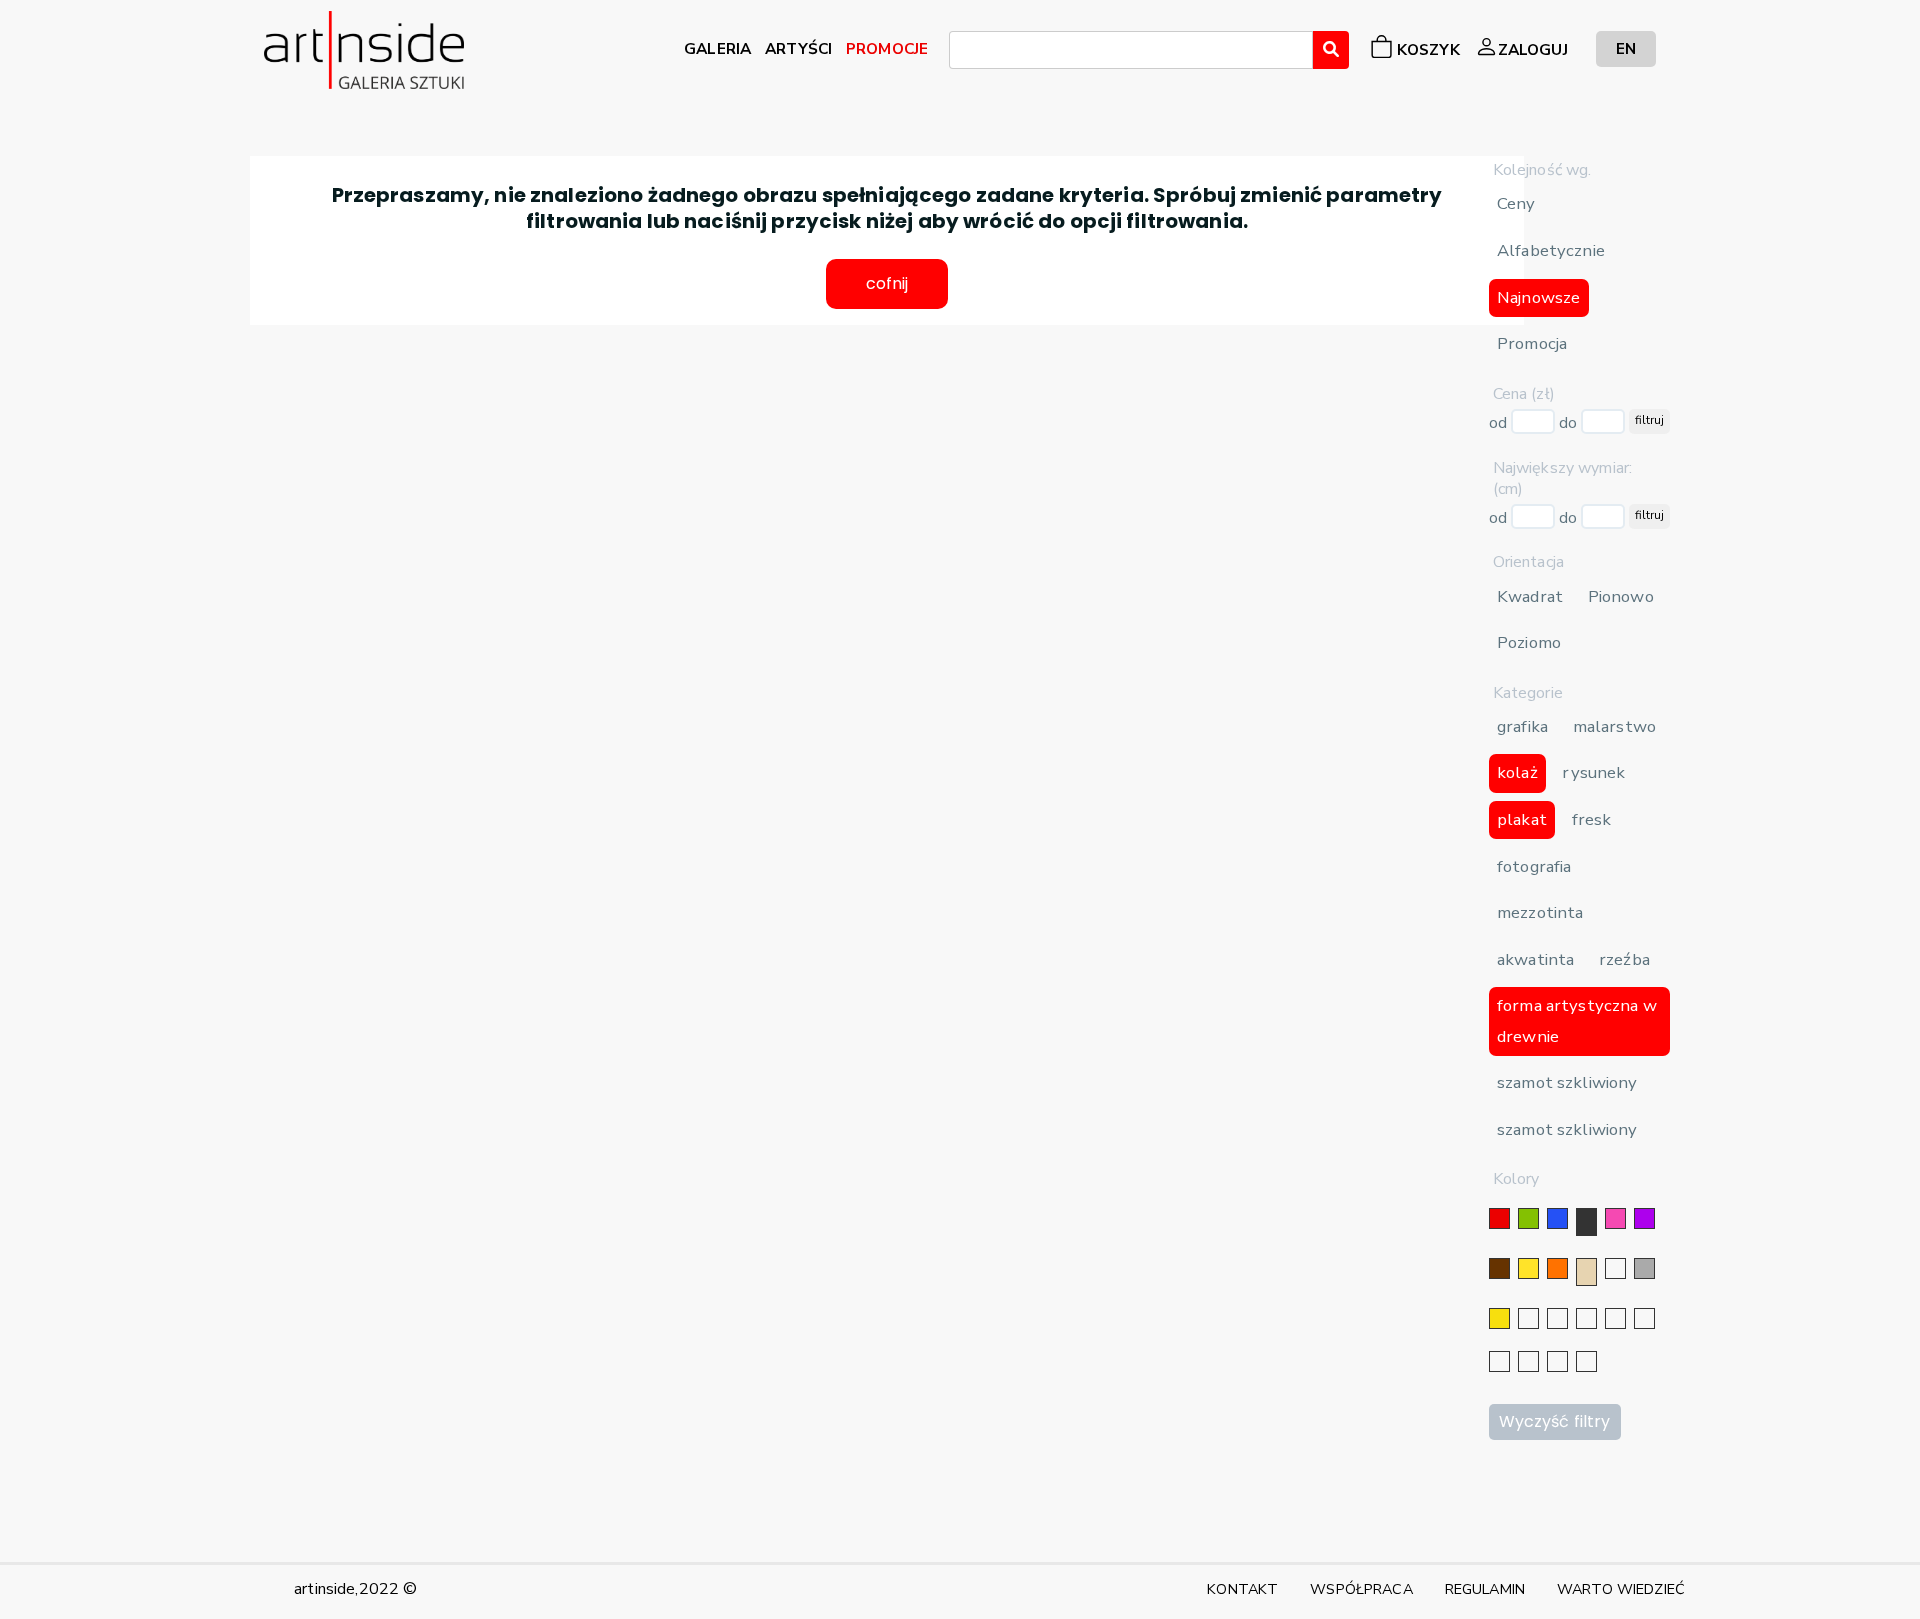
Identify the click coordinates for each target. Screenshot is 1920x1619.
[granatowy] (1615, 1318)
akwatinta (1535, 959)
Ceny (1516, 203)
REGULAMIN (1485, 1589)
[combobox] (1131, 50)
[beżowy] (1586, 1272)
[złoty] (1499, 1318)
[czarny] (1586, 1222)
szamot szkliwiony (1567, 1082)
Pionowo (1621, 596)
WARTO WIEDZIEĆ (1621, 1589)
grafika (1522, 726)
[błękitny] (1644, 1318)
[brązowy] (1499, 1268)
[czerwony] (1499, 1218)
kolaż (1517, 772)
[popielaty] (1528, 1361)
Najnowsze (1538, 297)
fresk (1592, 819)
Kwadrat (1530, 596)
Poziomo (1529, 642)
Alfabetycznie (1551, 250)
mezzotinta (1540, 912)
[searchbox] (961, 53)
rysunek (1593, 772)
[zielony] (1528, 1218)
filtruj (1649, 420)
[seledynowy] (1586, 1361)
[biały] (1615, 1268)
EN (1626, 48)
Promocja (1532, 343)
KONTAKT (1242, 1589)
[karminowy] (1499, 1361)
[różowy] (1615, 1218)
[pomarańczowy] (1557, 1268)
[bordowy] (1557, 1361)
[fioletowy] (1644, 1218)
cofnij (887, 283)
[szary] (1644, 1268)
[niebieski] (1557, 1218)
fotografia (1534, 866)
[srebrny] (1528, 1318)
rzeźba (1624, 959)
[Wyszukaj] (1331, 50)
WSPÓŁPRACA (1361, 1589)
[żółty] (1528, 1268)
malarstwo (1614, 726)
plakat (1522, 819)
